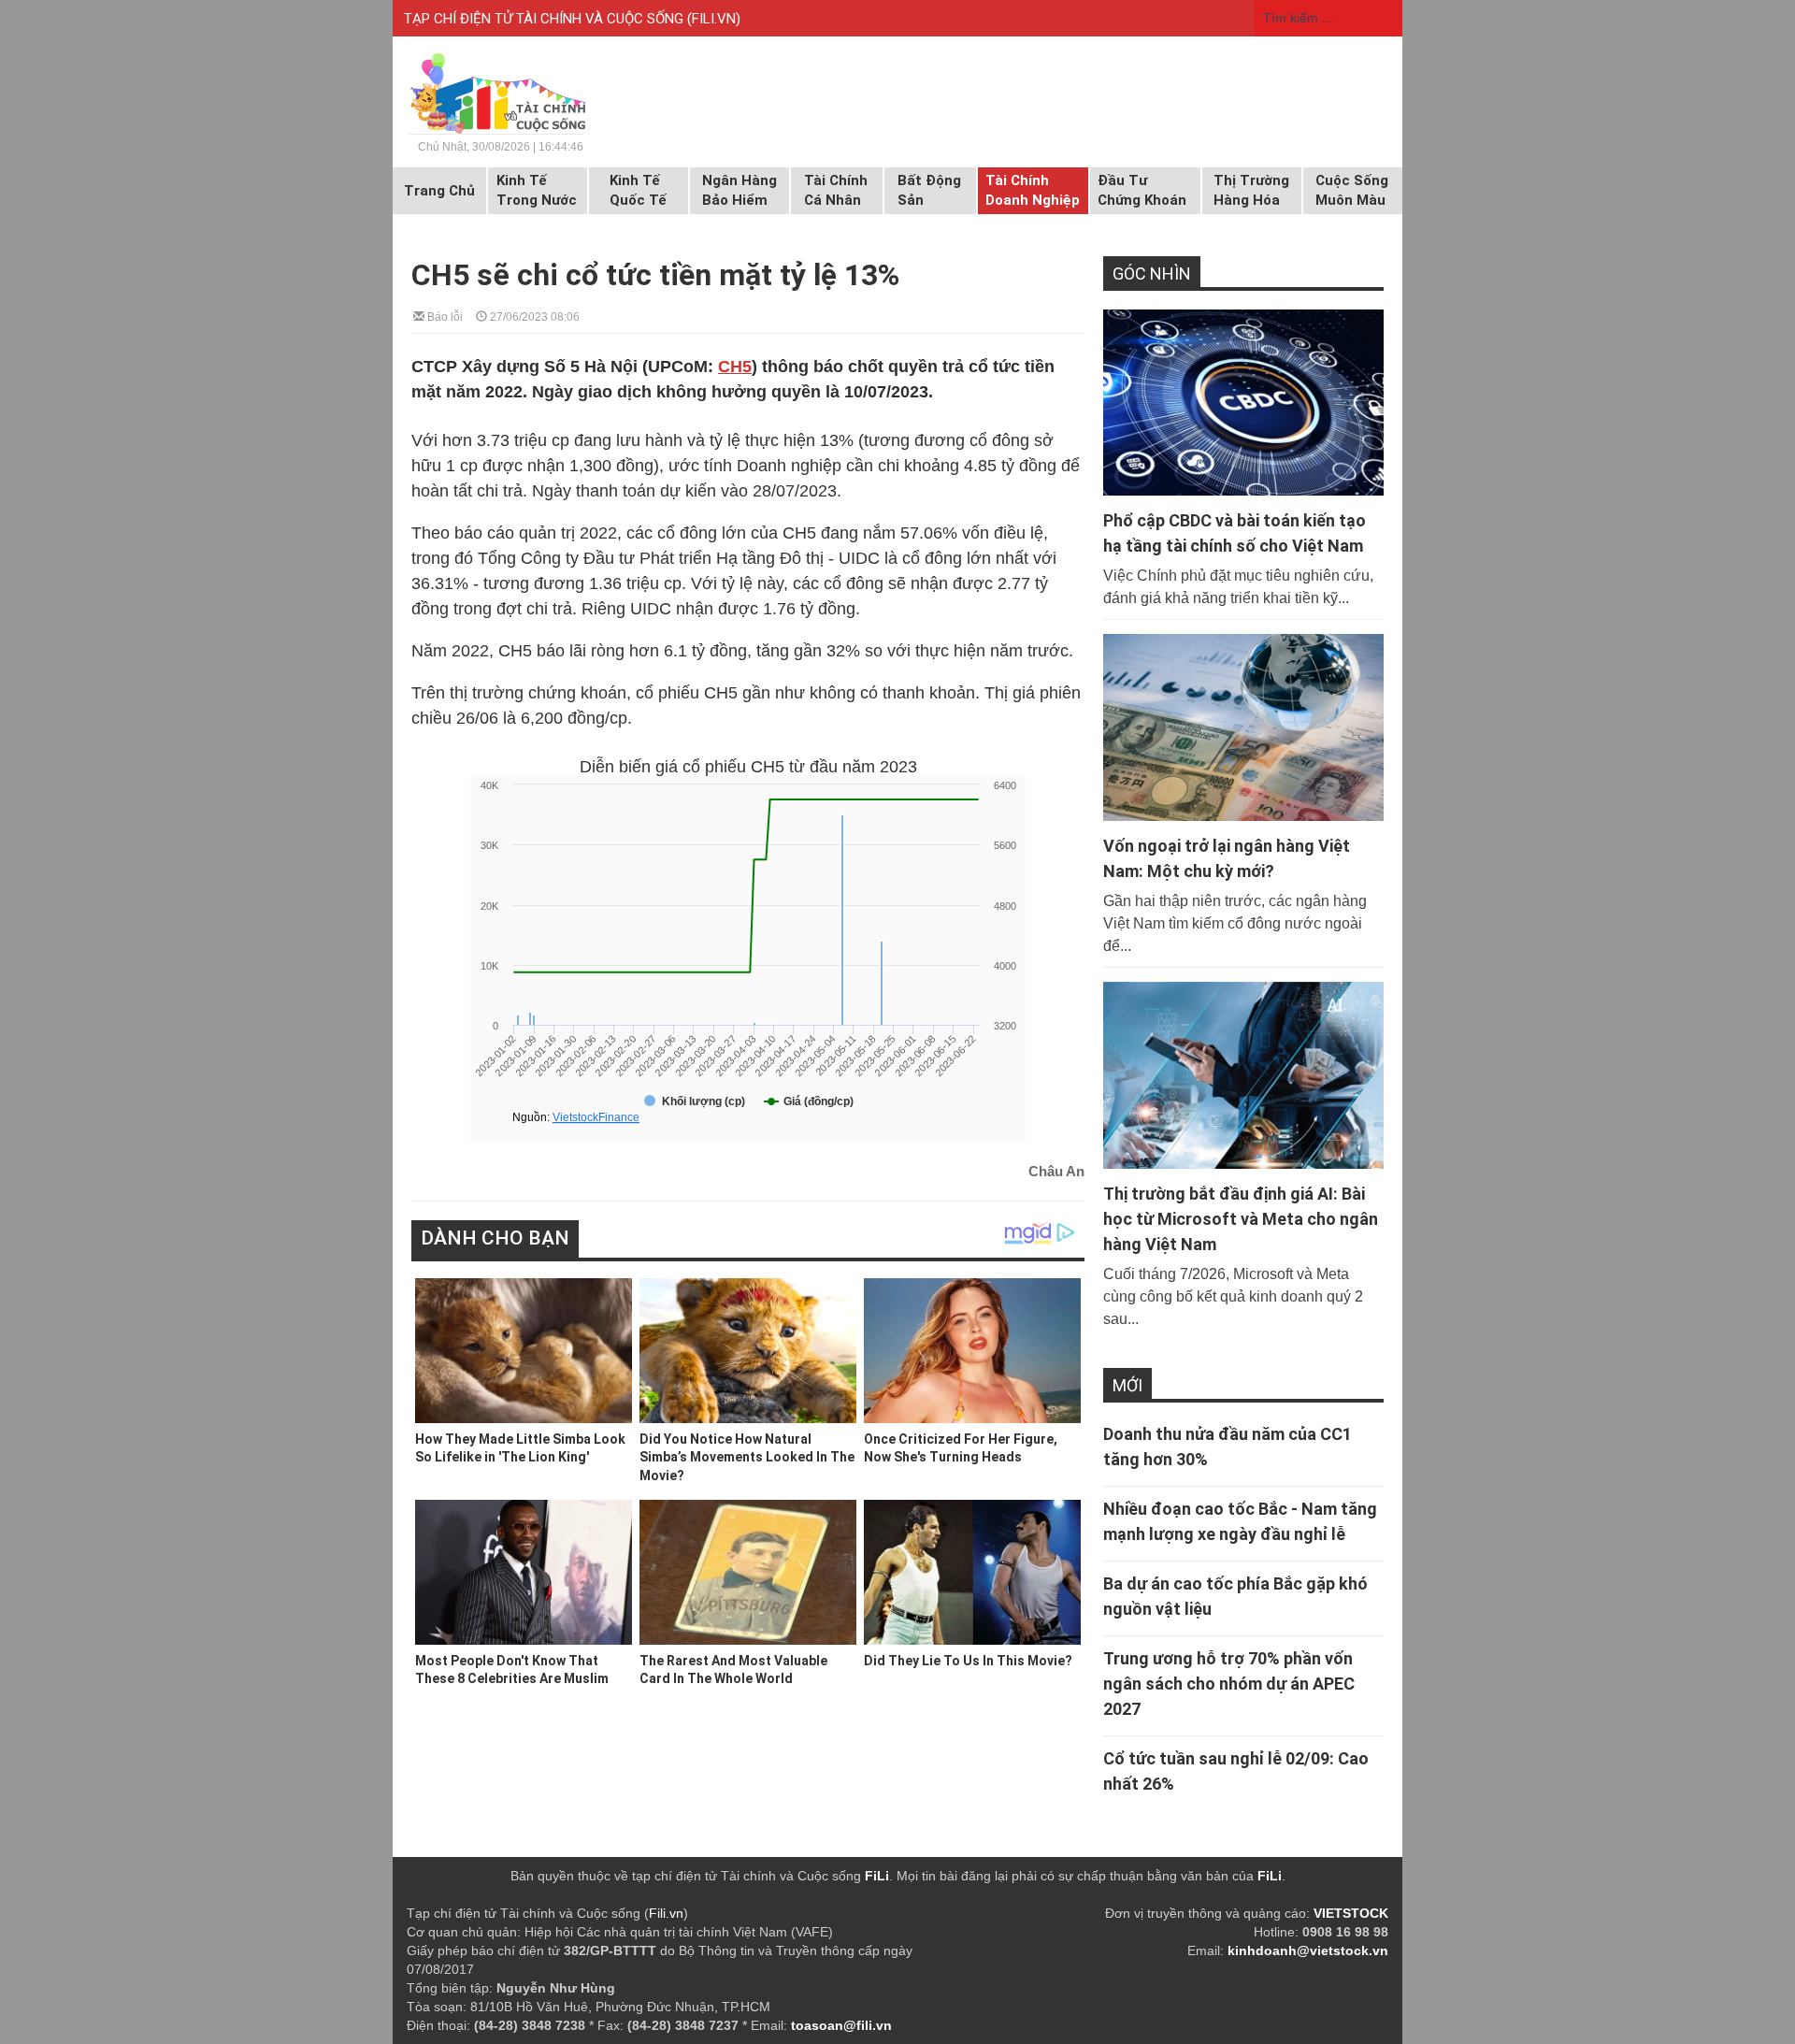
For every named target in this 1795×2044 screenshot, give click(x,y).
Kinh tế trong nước (537, 190)
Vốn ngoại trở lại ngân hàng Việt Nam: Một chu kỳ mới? (1227, 858)
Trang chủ (439, 191)
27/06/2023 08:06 (533, 316)
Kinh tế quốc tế (638, 190)
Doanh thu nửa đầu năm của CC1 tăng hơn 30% (1228, 1447)
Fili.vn (666, 1913)
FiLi (877, 1876)
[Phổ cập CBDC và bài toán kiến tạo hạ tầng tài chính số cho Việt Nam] (1243, 403)
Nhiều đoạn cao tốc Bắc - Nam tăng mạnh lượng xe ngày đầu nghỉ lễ (1240, 1521)
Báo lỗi (444, 316)
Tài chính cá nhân (836, 190)
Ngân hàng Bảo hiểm (740, 190)
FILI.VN (714, 19)
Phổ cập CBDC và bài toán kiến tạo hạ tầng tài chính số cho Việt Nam (1235, 533)
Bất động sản (929, 190)
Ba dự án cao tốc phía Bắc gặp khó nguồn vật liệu (1235, 1596)
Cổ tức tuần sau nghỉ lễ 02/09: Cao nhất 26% (1236, 1771)
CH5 (735, 367)
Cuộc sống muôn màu (1352, 190)
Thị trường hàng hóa (1251, 190)
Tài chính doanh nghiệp (1033, 190)
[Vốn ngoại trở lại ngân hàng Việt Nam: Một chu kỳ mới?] (1243, 727)
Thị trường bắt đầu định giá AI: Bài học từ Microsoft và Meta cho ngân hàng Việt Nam (1241, 1219)
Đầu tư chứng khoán (1142, 190)
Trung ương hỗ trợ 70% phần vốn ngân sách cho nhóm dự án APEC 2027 (1229, 1684)
